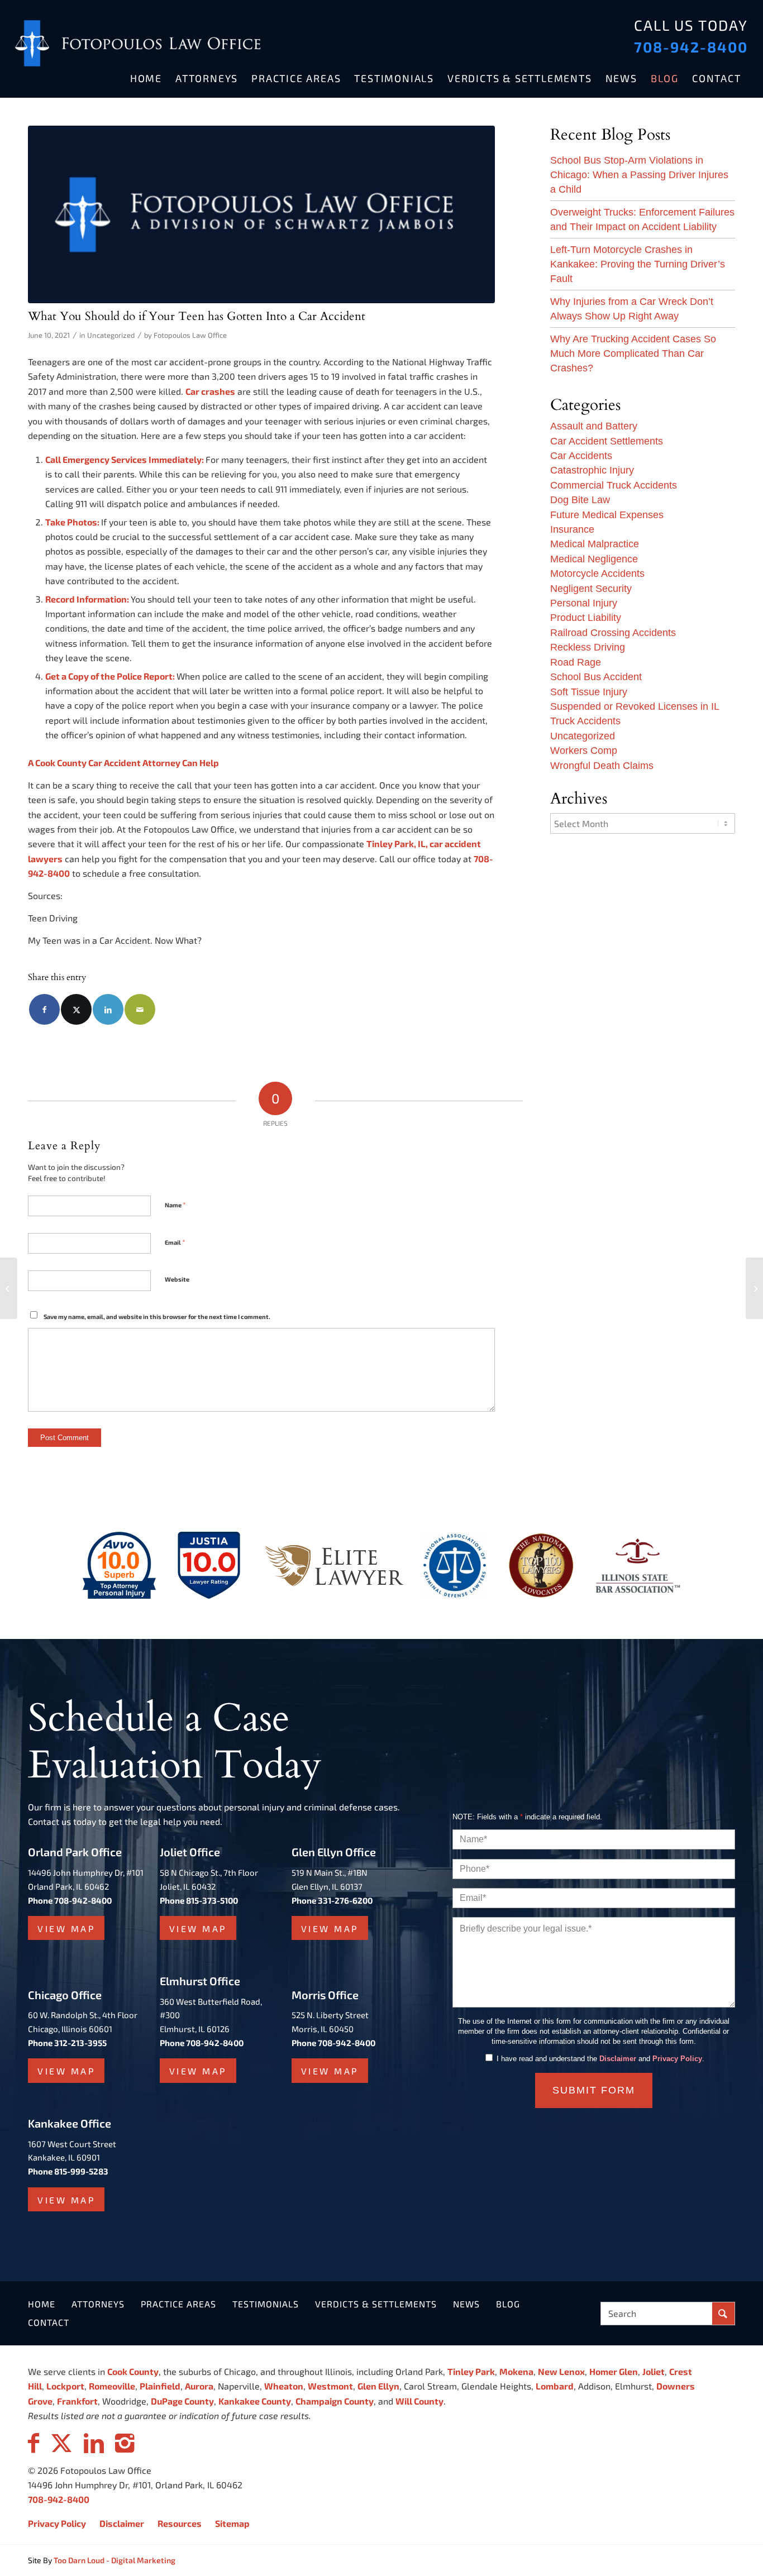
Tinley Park (471, 2371)
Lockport (65, 2386)
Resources (180, 2523)
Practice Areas (178, 2304)
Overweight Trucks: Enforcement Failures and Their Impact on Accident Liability (642, 219)
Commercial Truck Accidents (614, 485)
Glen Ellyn (378, 2386)
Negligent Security (591, 589)
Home (42, 2304)
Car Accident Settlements (607, 441)
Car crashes (210, 391)
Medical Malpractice (595, 544)
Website (177, 1279)
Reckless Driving (588, 647)
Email (175, 1242)
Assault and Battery (594, 426)
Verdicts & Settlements (376, 2304)
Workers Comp (584, 751)
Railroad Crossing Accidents (613, 633)
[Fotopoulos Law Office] (261, 214)
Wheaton (284, 2386)
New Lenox (561, 2371)
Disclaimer (618, 2059)
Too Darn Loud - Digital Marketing (115, 2560)
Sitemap (232, 2523)
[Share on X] (76, 1009)
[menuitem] (146, 78)
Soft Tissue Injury (589, 692)
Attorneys (98, 2304)
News (466, 2304)
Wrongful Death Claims (602, 766)
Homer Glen (614, 2371)
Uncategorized (111, 335)
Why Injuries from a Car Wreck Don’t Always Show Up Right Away (632, 309)
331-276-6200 (345, 1900)
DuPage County (182, 2401)
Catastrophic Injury (592, 470)
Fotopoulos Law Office (190, 335)
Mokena (516, 2371)
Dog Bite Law (580, 500)
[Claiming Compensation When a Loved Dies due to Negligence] (9, 1288)
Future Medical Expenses (607, 515)
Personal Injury (584, 603)
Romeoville (112, 2386)
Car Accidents (581, 456)
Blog (508, 2304)
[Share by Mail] (140, 1009)
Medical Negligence (594, 559)
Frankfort (77, 2401)
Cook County (133, 2371)
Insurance (572, 529)
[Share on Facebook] (44, 1009)
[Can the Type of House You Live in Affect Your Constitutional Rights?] (754, 1288)
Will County (419, 2401)
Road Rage (576, 662)
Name (175, 1205)
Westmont (330, 2386)
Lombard (555, 2386)
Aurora (199, 2386)
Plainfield (160, 2386)
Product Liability (586, 618)
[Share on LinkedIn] (108, 1009)
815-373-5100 (212, 1900)
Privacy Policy (677, 2059)
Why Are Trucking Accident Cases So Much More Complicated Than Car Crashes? (633, 353)
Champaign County (335, 2401)
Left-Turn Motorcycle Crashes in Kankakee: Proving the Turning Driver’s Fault (638, 264)
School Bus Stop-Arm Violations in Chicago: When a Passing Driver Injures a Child (639, 175)
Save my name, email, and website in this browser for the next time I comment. (157, 1316)
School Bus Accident (596, 677)
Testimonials (266, 2304)
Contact (49, 2322)
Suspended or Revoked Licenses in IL (635, 706)
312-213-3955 (80, 2043)
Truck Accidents (585, 721)
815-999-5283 (81, 2171)
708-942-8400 (691, 47)
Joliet (654, 2371)
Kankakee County (255, 2401)
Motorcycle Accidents (597, 573)
